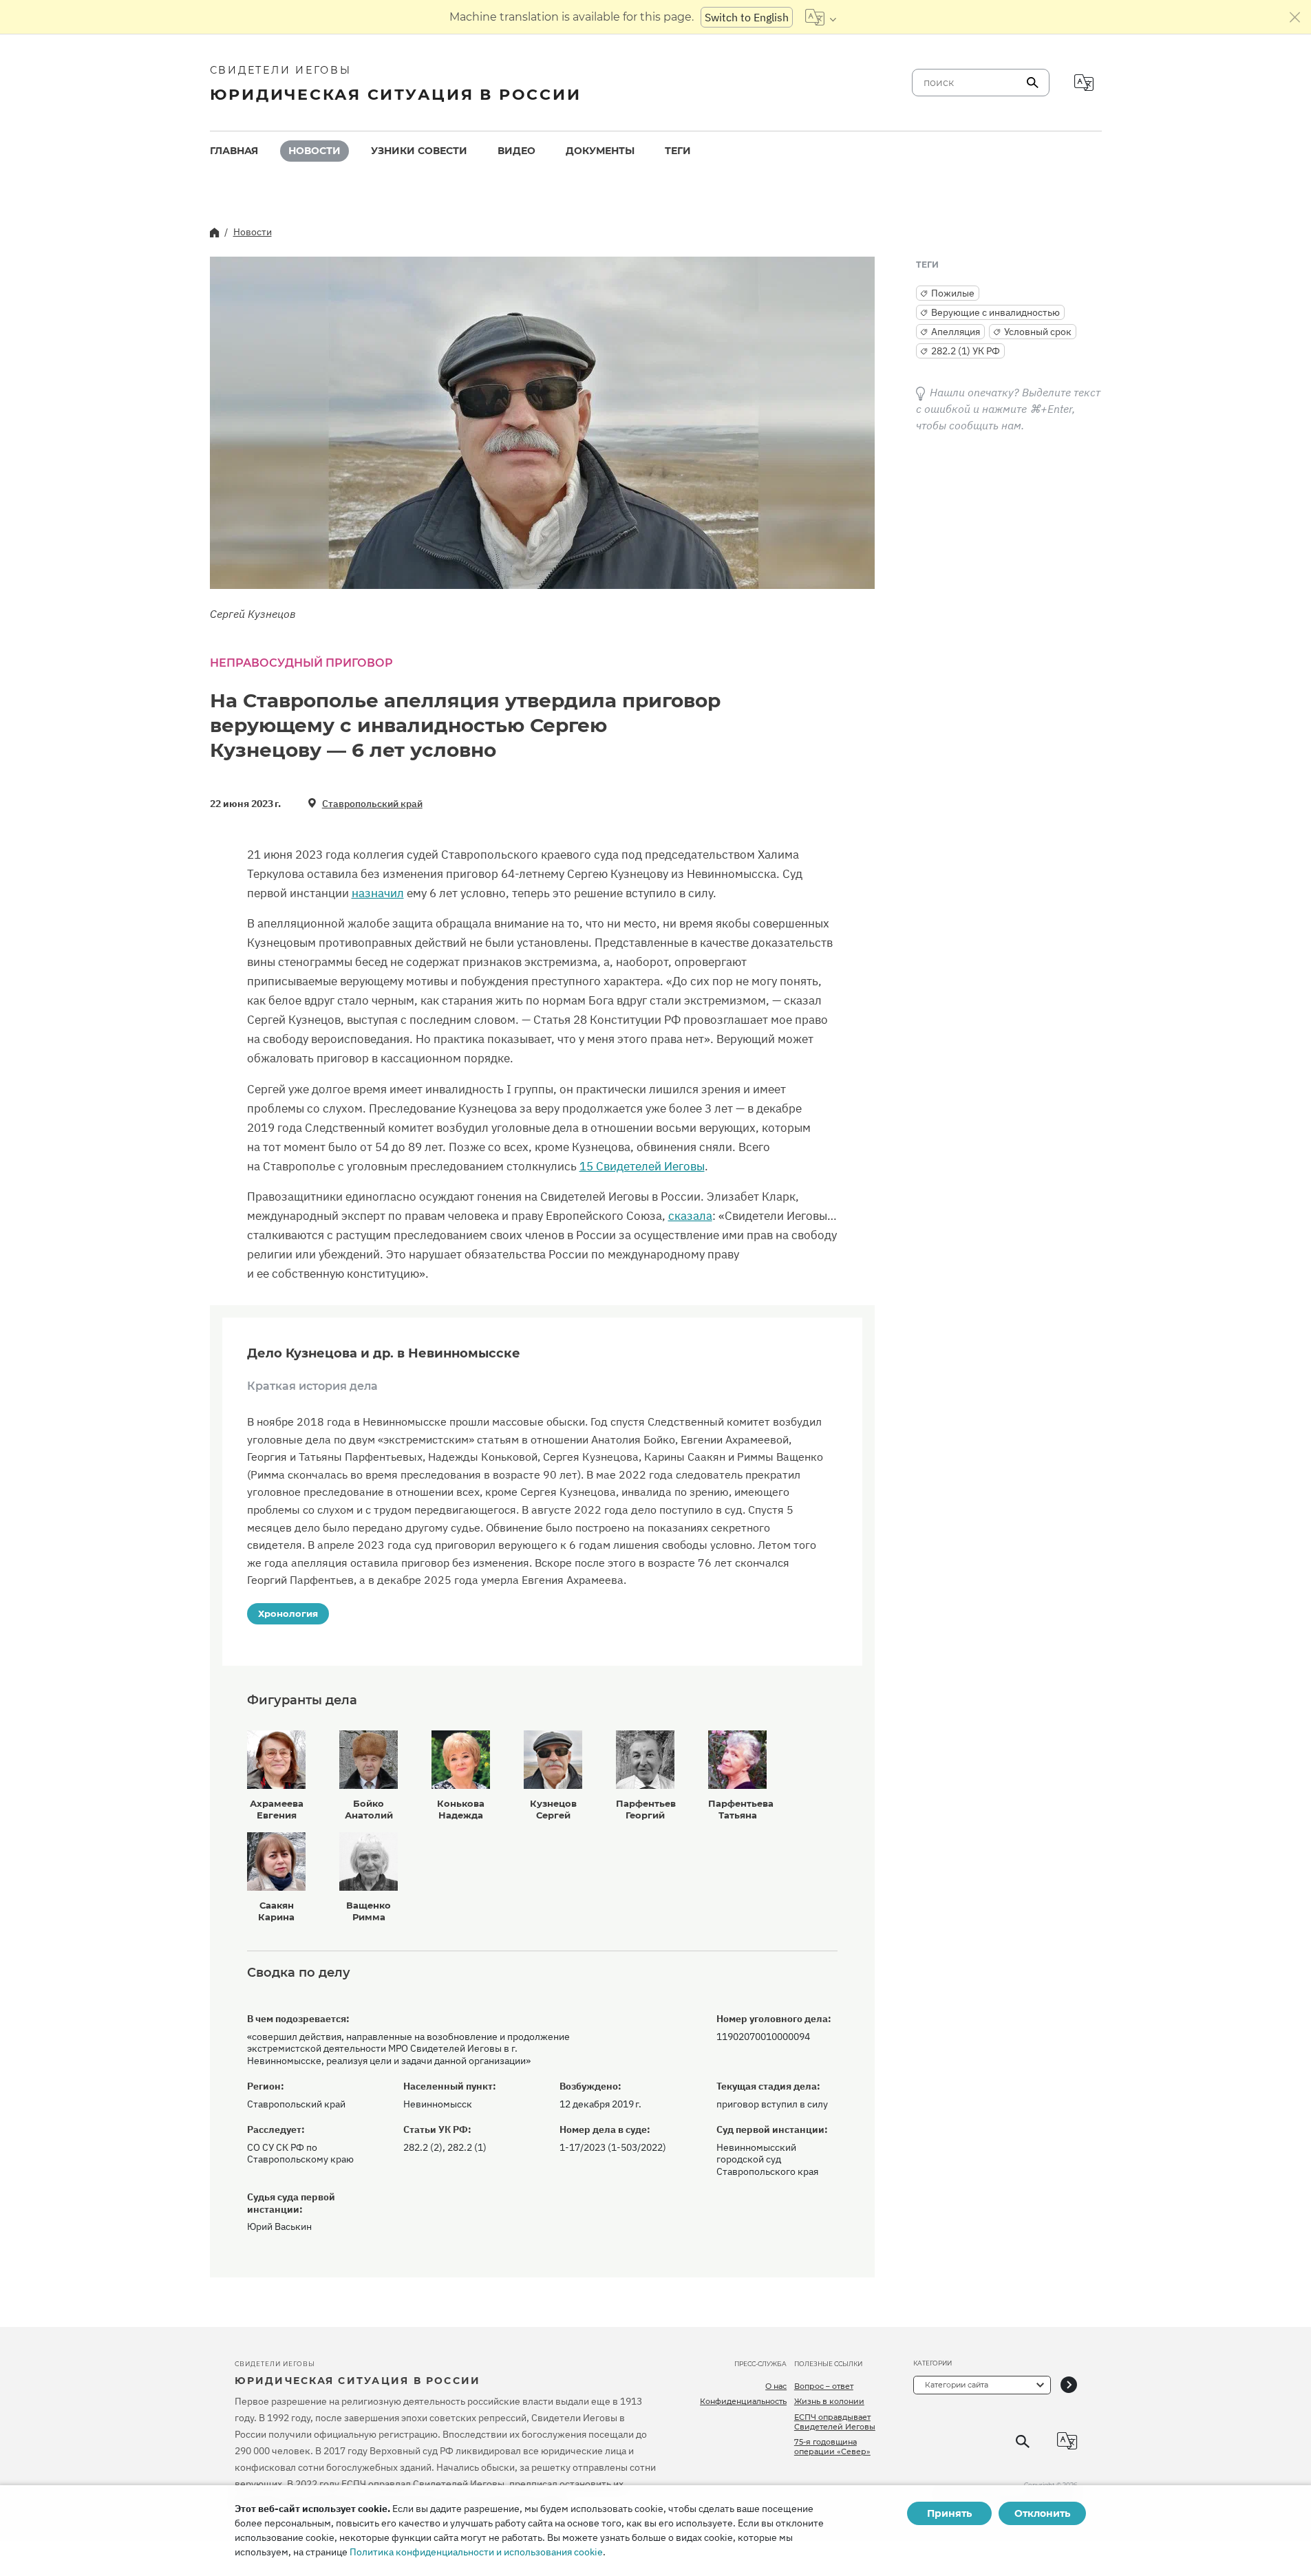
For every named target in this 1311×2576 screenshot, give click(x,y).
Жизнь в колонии (829, 2401)
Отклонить (1042, 2513)
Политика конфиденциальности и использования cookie (476, 2552)
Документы (600, 151)
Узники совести (419, 151)
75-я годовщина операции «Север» (832, 2447)
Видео (516, 151)
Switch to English (747, 17)
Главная (234, 151)
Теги (678, 151)
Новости (315, 151)
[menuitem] (234, 151)
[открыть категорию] (1069, 2385)
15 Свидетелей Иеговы (642, 1166)
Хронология (288, 1613)
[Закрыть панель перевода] (1295, 17)
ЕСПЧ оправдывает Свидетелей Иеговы (835, 2422)
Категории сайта (957, 2385)
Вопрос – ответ (824, 2386)
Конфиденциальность (743, 2401)
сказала (690, 1216)
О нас (776, 2386)
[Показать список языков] (821, 17)
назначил (378, 893)
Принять (949, 2513)
